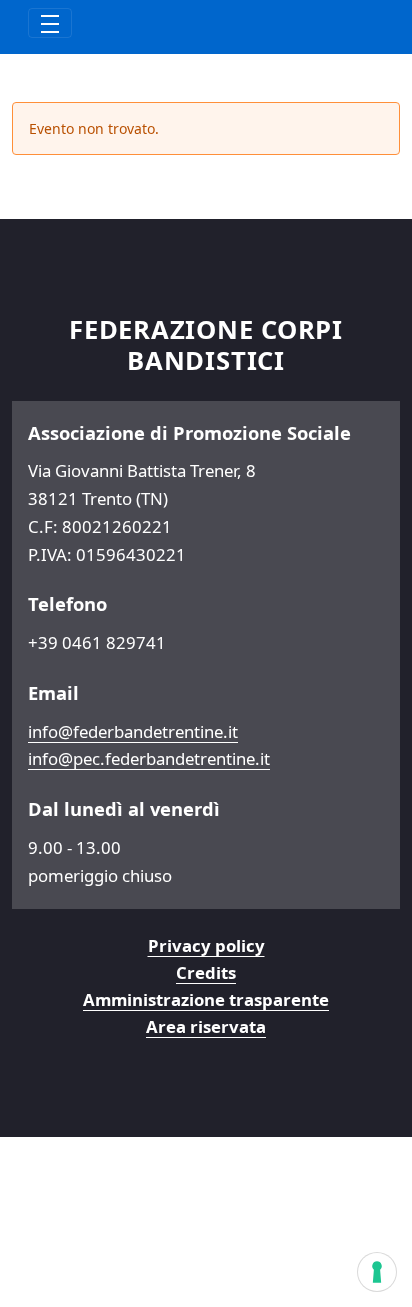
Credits (206, 972)
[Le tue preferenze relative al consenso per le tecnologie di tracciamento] (377, 1272)
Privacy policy (206, 945)
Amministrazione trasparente (206, 999)
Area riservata (206, 1026)
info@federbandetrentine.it (133, 731)
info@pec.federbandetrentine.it (149, 758)
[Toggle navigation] (50, 23)
